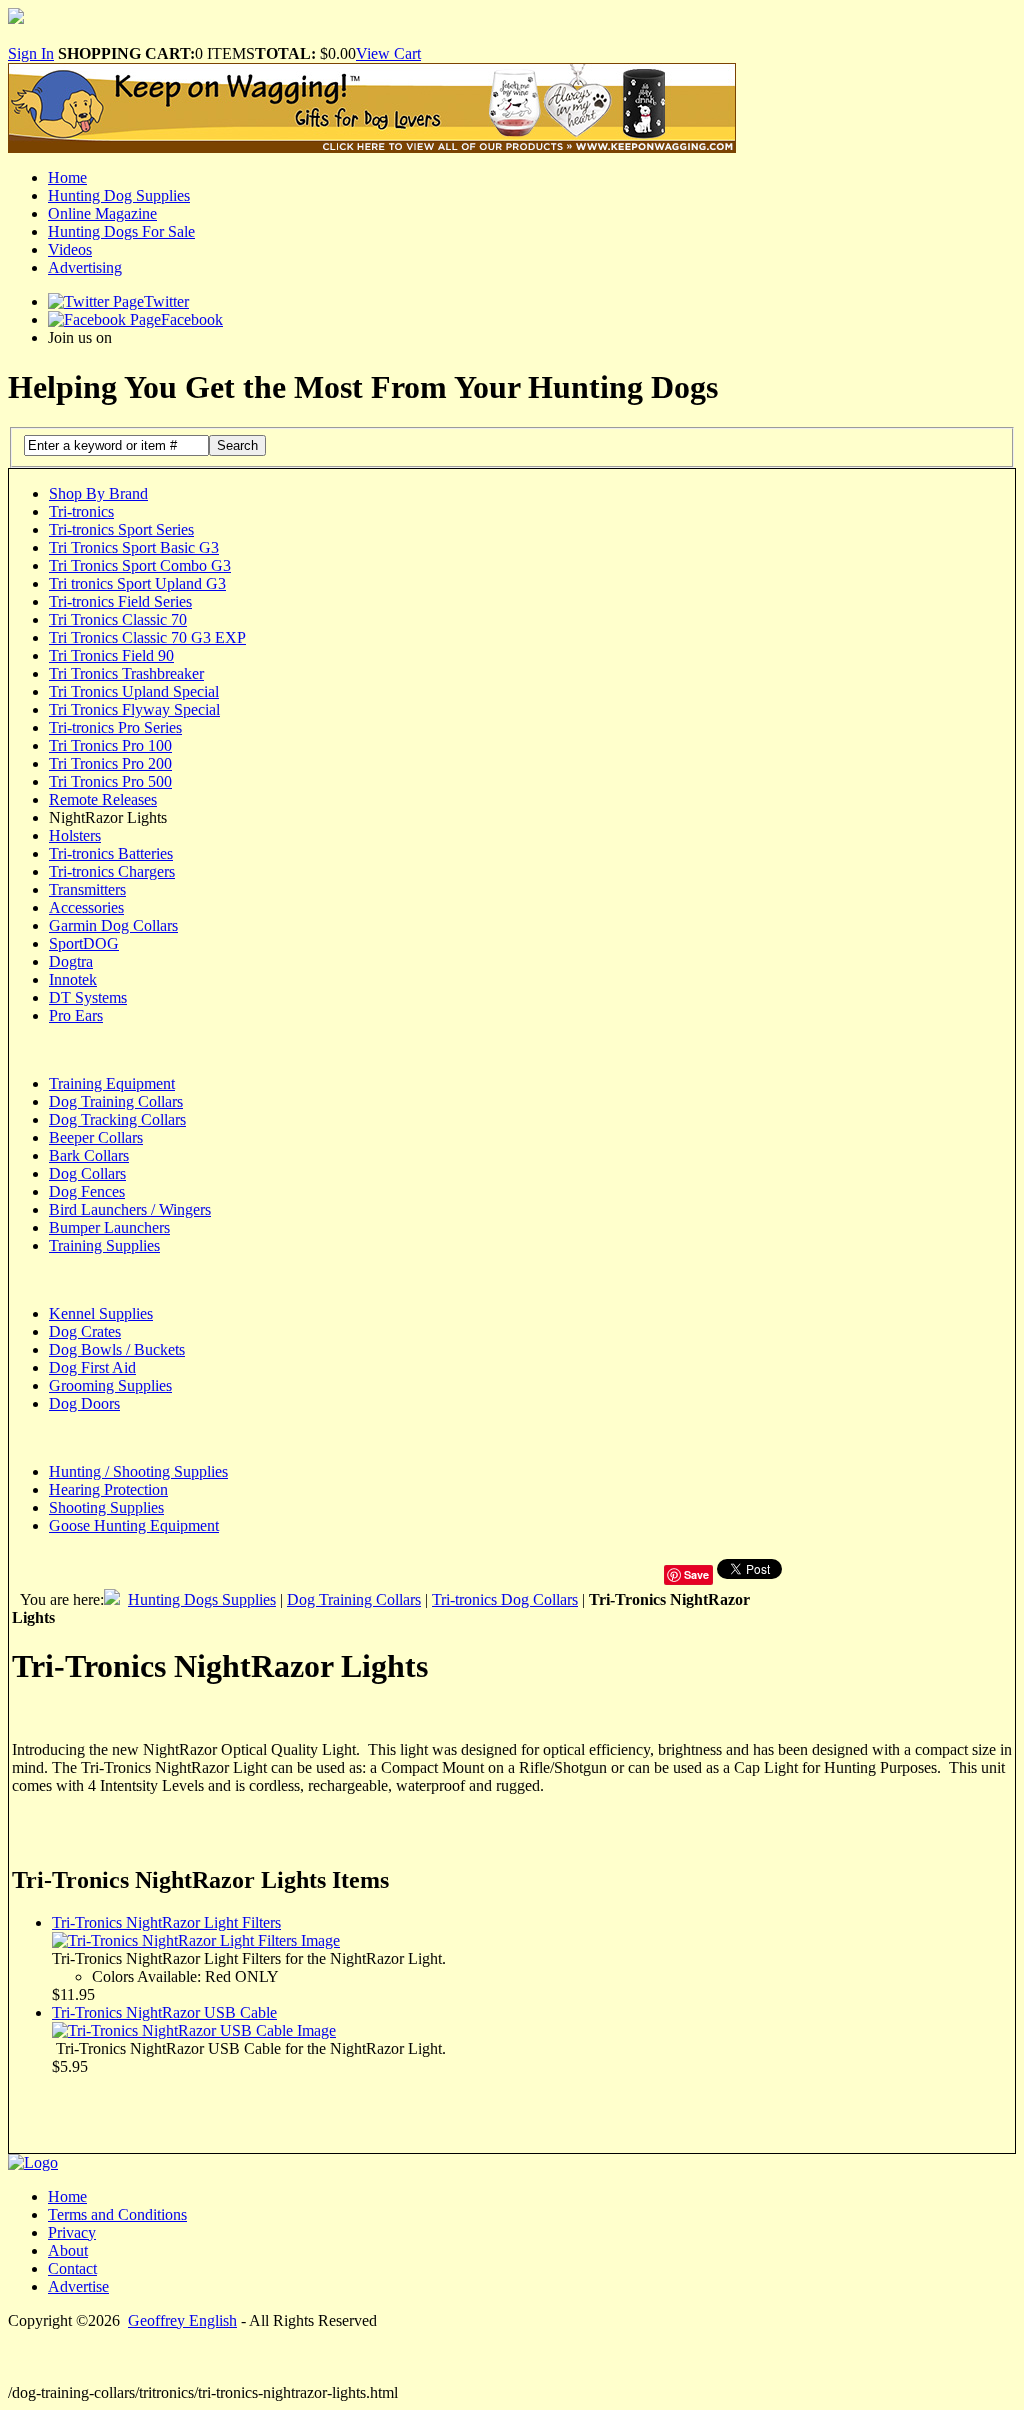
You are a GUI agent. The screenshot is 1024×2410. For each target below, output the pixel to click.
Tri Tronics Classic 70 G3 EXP (147, 637)
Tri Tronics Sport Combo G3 (140, 565)
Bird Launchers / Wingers (130, 1209)
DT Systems (88, 997)
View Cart (388, 53)
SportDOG (84, 943)
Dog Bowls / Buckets (117, 1349)
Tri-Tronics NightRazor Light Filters (166, 1922)
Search (237, 445)
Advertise (78, 2286)
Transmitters (87, 889)
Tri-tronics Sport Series (121, 529)
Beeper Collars (96, 1137)
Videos (70, 249)
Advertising (85, 267)
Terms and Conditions (117, 2214)
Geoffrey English (182, 2320)
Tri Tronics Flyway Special (134, 709)
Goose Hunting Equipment (134, 1525)
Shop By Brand (98, 493)
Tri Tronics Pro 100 (110, 745)
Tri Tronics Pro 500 (110, 781)
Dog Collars (87, 1173)
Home (67, 177)
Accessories (86, 907)
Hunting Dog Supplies (119, 195)
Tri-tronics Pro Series (115, 727)
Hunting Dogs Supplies (202, 1599)
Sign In (31, 53)
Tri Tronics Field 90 (111, 655)
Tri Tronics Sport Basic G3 (134, 547)
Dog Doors (84, 1403)
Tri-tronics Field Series (120, 601)
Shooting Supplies (106, 1507)
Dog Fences (87, 1191)
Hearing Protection (108, 1489)
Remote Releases (103, 799)
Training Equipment (112, 1083)
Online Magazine (102, 213)
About (68, 2250)
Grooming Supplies (110, 1385)
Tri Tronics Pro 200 (110, 763)
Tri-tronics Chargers (112, 871)
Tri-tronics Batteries (111, 853)
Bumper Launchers (109, 1227)
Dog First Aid (92, 1367)
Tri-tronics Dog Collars (505, 1599)
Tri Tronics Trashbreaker (126, 673)
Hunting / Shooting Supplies (138, 1471)
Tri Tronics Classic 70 (118, 619)
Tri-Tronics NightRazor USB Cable (164, 2012)
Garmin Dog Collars (113, 925)
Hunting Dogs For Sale (121, 231)
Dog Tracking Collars (117, 1119)
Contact (72, 2268)
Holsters (75, 835)
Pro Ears (76, 1015)
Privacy (72, 2232)
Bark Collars (89, 1155)
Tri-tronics (81, 511)
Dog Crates (85, 1331)
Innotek (73, 979)
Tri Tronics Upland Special (134, 691)
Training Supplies (104, 1245)
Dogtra (71, 961)
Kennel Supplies (101, 1313)
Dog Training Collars (116, 1101)
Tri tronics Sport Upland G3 (137, 583)
